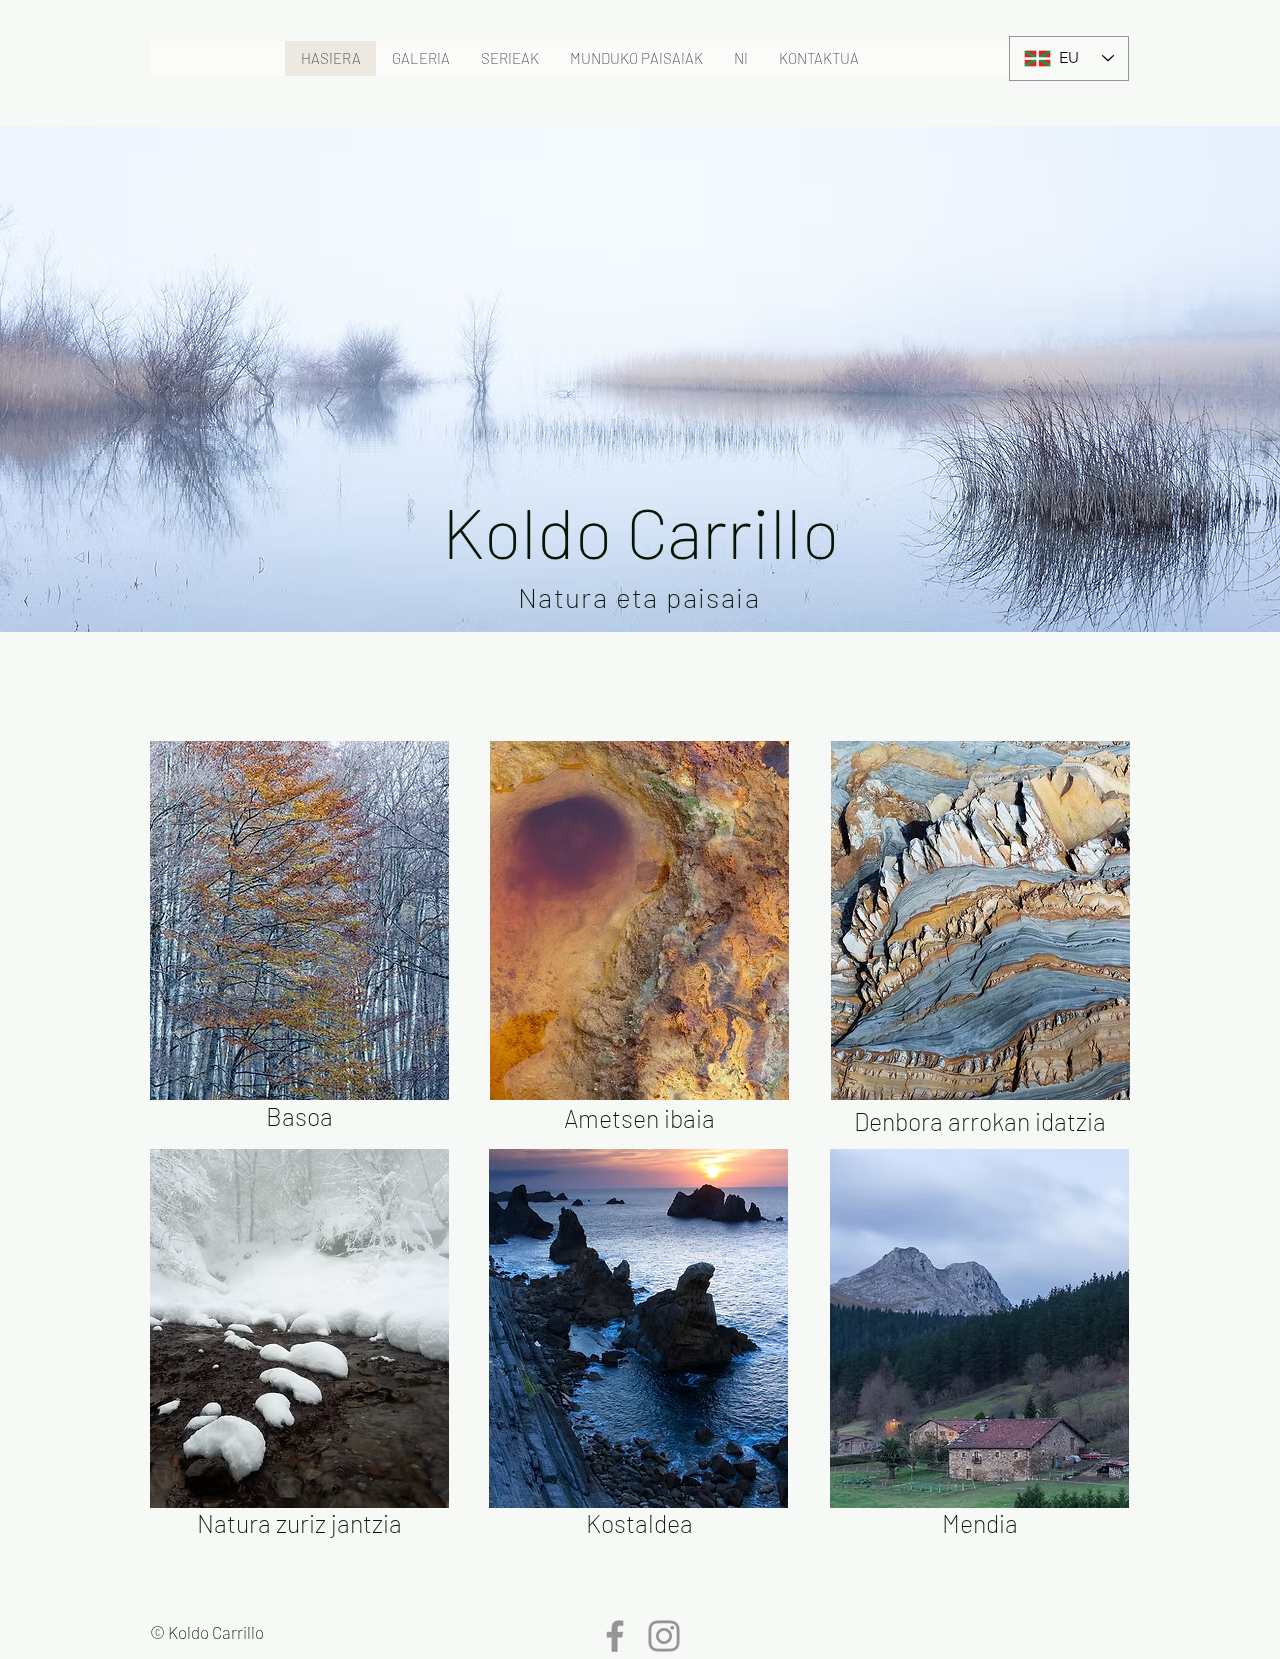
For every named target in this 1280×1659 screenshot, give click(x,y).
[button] (420, 58)
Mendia (980, 1523)
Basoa (299, 1116)
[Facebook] (615, 1636)
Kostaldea (639, 1523)
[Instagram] (664, 1636)
